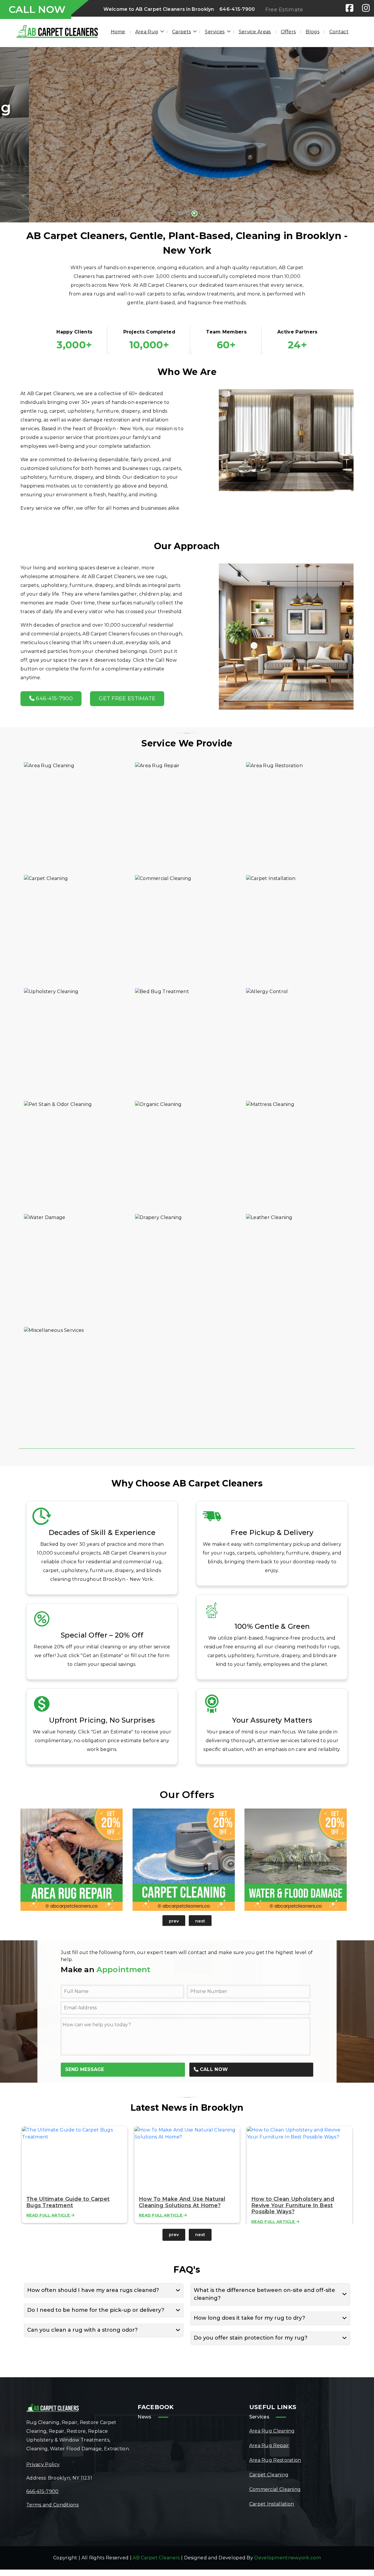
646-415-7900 (237, 9)
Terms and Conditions (52, 2505)
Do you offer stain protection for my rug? (251, 2338)
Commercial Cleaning (275, 2489)
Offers (288, 32)
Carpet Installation (272, 2504)
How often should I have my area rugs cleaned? (93, 2290)
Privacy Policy (43, 2465)
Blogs (312, 32)
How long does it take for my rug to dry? (249, 2318)
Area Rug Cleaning (272, 2431)
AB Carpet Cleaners (156, 2558)
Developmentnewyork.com (288, 2558)
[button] (14, 135)
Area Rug (147, 32)
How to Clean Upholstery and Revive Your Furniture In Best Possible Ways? (293, 2205)
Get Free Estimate (127, 699)
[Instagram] (366, 8)
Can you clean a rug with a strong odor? (82, 2330)
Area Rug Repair (269, 2446)
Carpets (181, 32)
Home (118, 32)
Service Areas (255, 32)
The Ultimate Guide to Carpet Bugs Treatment (68, 2202)
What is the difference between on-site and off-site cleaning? (264, 2294)
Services (215, 32)
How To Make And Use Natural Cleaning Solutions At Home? (182, 2202)
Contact (339, 32)
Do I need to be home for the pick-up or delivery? (96, 2310)
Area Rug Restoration (275, 2460)
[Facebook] (349, 8)
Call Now (213, 2069)
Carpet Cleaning (269, 2475)
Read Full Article (49, 2215)
